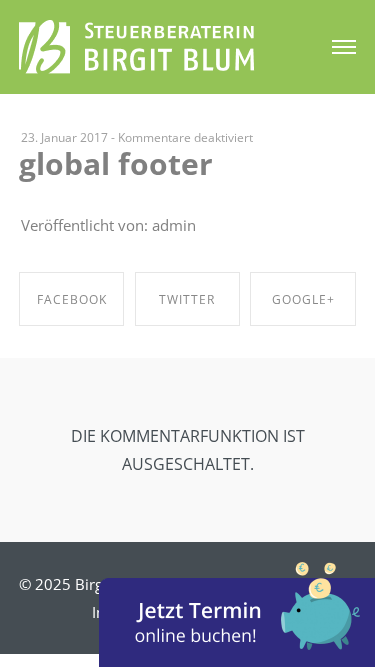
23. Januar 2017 (64, 137)
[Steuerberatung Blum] (137, 44)
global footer (116, 163)
